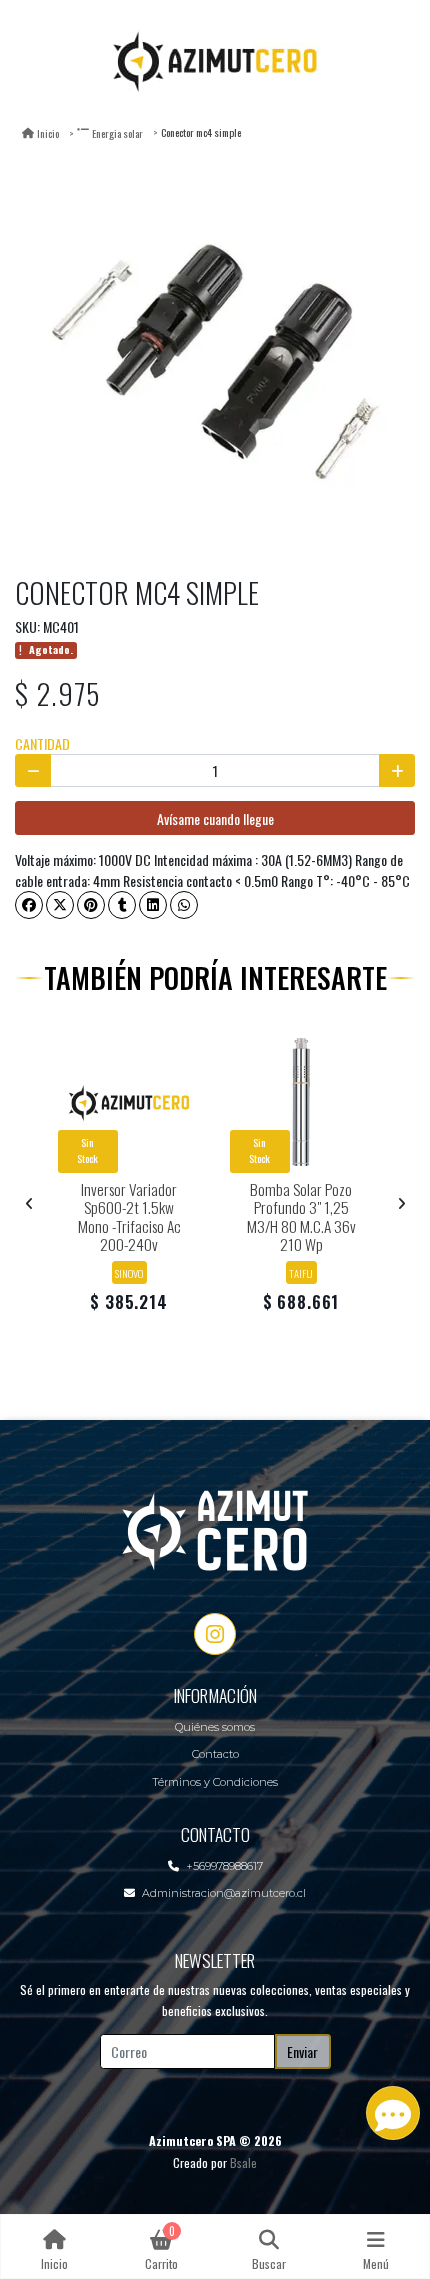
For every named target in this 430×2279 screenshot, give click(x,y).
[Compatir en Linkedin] (153, 905)
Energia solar (117, 133)
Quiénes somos (215, 1727)
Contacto (215, 1754)
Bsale (243, 2162)
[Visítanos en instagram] (215, 1634)
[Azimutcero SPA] (215, 59)
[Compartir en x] (60, 905)
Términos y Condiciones (215, 1782)
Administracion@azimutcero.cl (224, 1893)
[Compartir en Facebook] (29, 905)
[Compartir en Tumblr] (122, 905)
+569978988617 (224, 1866)
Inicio (48, 133)
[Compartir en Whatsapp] (184, 905)
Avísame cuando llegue (215, 818)
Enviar (302, 2051)
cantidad (42, 743)
